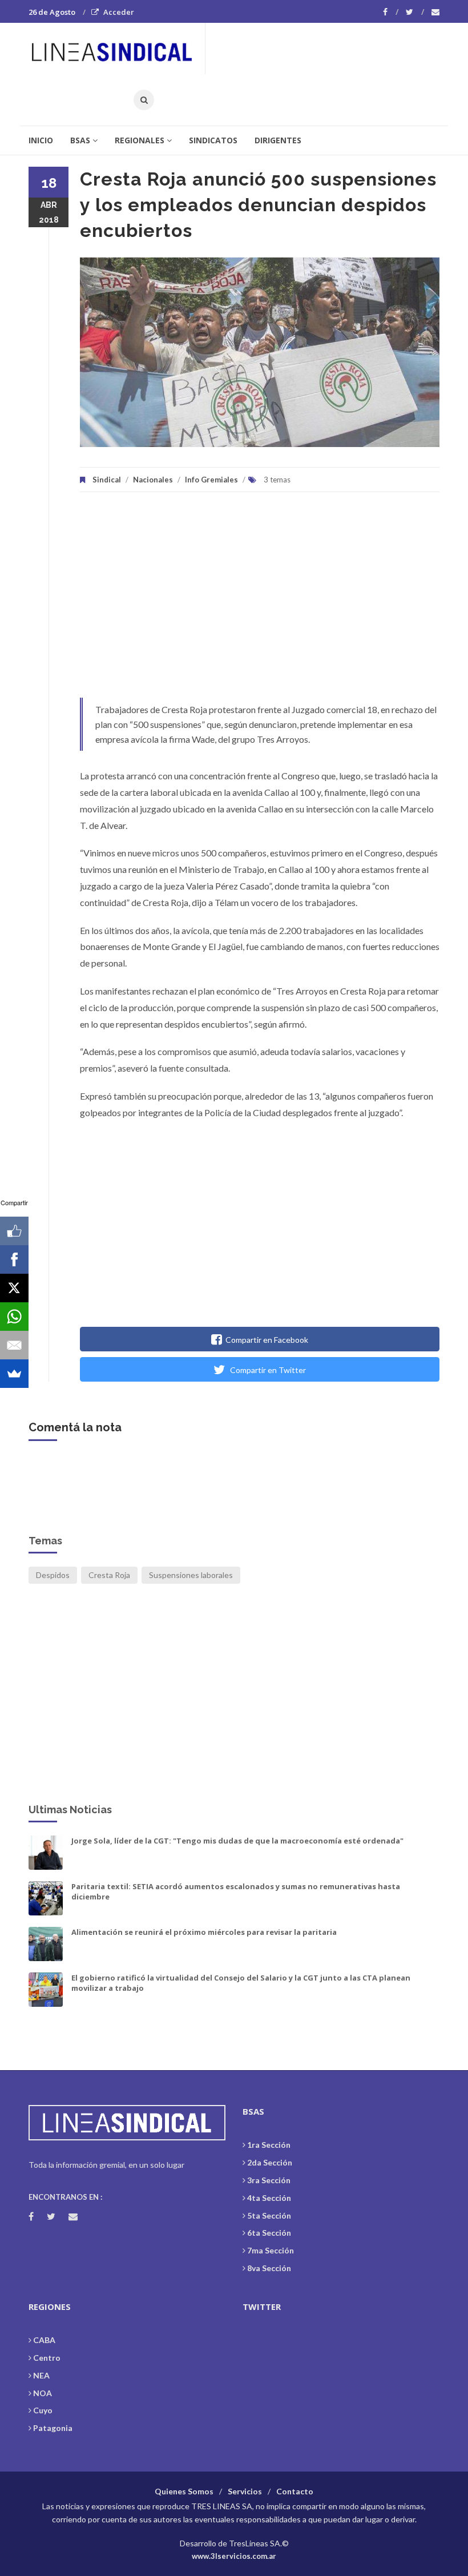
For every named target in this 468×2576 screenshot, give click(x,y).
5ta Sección (269, 2215)
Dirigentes (278, 140)
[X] (14, 1288)
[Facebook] (391, 12)
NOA (43, 2393)
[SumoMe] (14, 1374)
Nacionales (153, 480)
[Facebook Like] (14, 1231)
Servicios (245, 2491)
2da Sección (270, 2162)
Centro (47, 2358)
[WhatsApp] (14, 1317)
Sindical (107, 480)
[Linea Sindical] (116, 49)
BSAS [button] (80, 140)
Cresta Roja (109, 1575)
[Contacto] (435, 12)
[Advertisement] (260, 601)
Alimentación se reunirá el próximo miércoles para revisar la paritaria (204, 1932)
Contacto (295, 2491)
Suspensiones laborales (191, 1575)
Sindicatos (213, 140)
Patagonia (53, 2428)
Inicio (41, 140)
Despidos (53, 1575)
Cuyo (43, 2410)
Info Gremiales (211, 480)
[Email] (14, 1345)
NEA (41, 2375)
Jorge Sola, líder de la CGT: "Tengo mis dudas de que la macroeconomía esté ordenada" (237, 1841)
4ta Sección (269, 2198)
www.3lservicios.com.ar (234, 2556)
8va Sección (269, 2268)
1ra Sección (269, 2145)
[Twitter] (415, 12)
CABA (44, 2340)
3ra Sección (269, 2180)
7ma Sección (271, 2250)
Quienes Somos (184, 2491)
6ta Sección (269, 2233)
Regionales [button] (140, 140)
